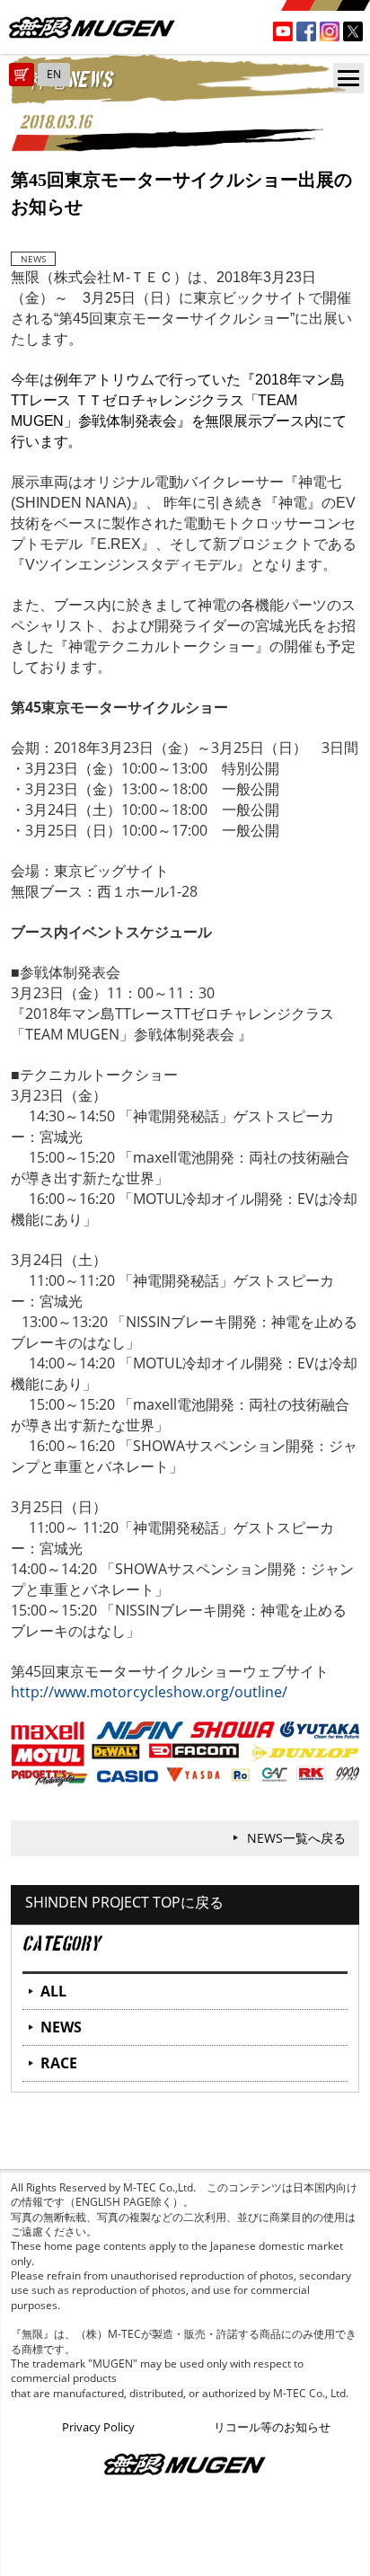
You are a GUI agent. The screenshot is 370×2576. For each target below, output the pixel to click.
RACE (59, 2063)
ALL (53, 1991)
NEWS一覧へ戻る (296, 1838)
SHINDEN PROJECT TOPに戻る (124, 1902)
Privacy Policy (98, 2427)
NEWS (61, 2027)
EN (54, 74)
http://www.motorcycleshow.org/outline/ (149, 1692)
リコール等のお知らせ (272, 2427)
